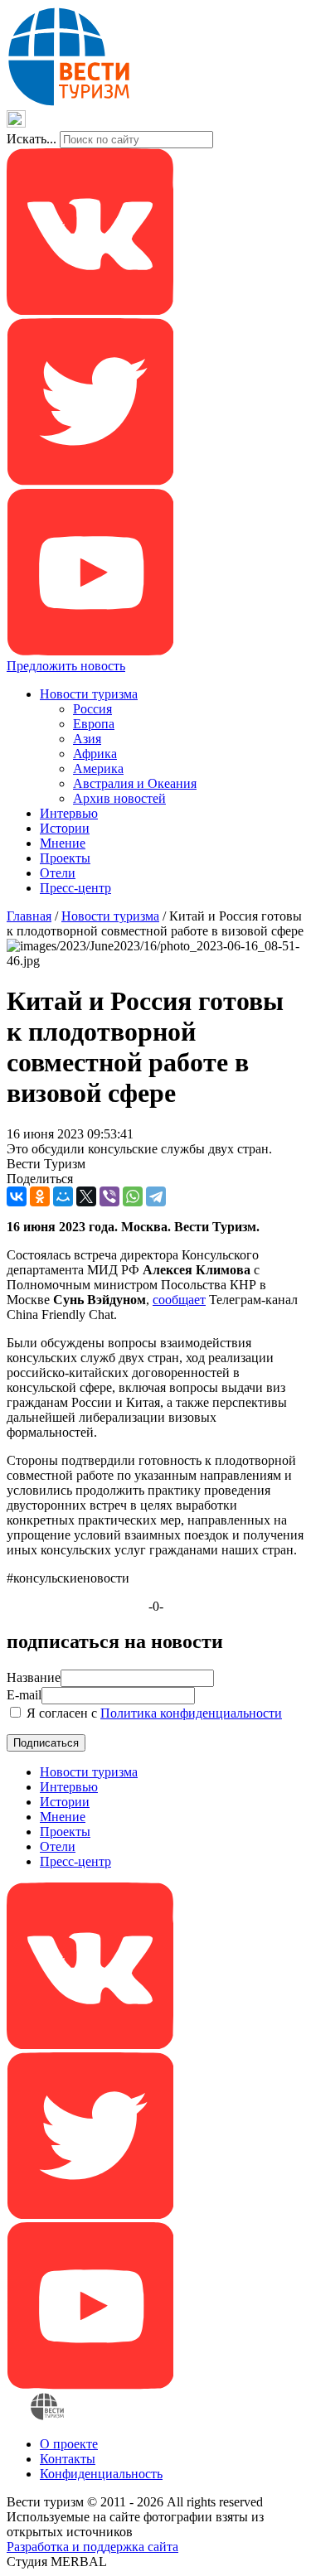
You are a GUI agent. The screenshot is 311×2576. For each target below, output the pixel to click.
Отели (58, 873)
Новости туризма (89, 694)
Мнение (63, 843)
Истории (65, 828)
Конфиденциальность (101, 2474)
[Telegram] (156, 1196)
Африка (95, 754)
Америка (98, 768)
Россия (92, 709)
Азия (87, 739)
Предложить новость (66, 666)
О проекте (69, 2444)
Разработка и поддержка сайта (92, 2547)
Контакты (68, 2459)
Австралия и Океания (135, 783)
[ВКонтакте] (17, 1196)
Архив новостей (119, 798)
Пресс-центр (75, 888)
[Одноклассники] (40, 1196)
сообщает (179, 1300)
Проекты (65, 858)
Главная (29, 916)
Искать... (32, 139)
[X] (86, 1196)
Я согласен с (153, 1713)
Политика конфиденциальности (191, 1713)
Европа (94, 724)
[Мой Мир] (63, 1196)
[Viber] (109, 1196)
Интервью (69, 813)
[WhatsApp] (133, 1196)
